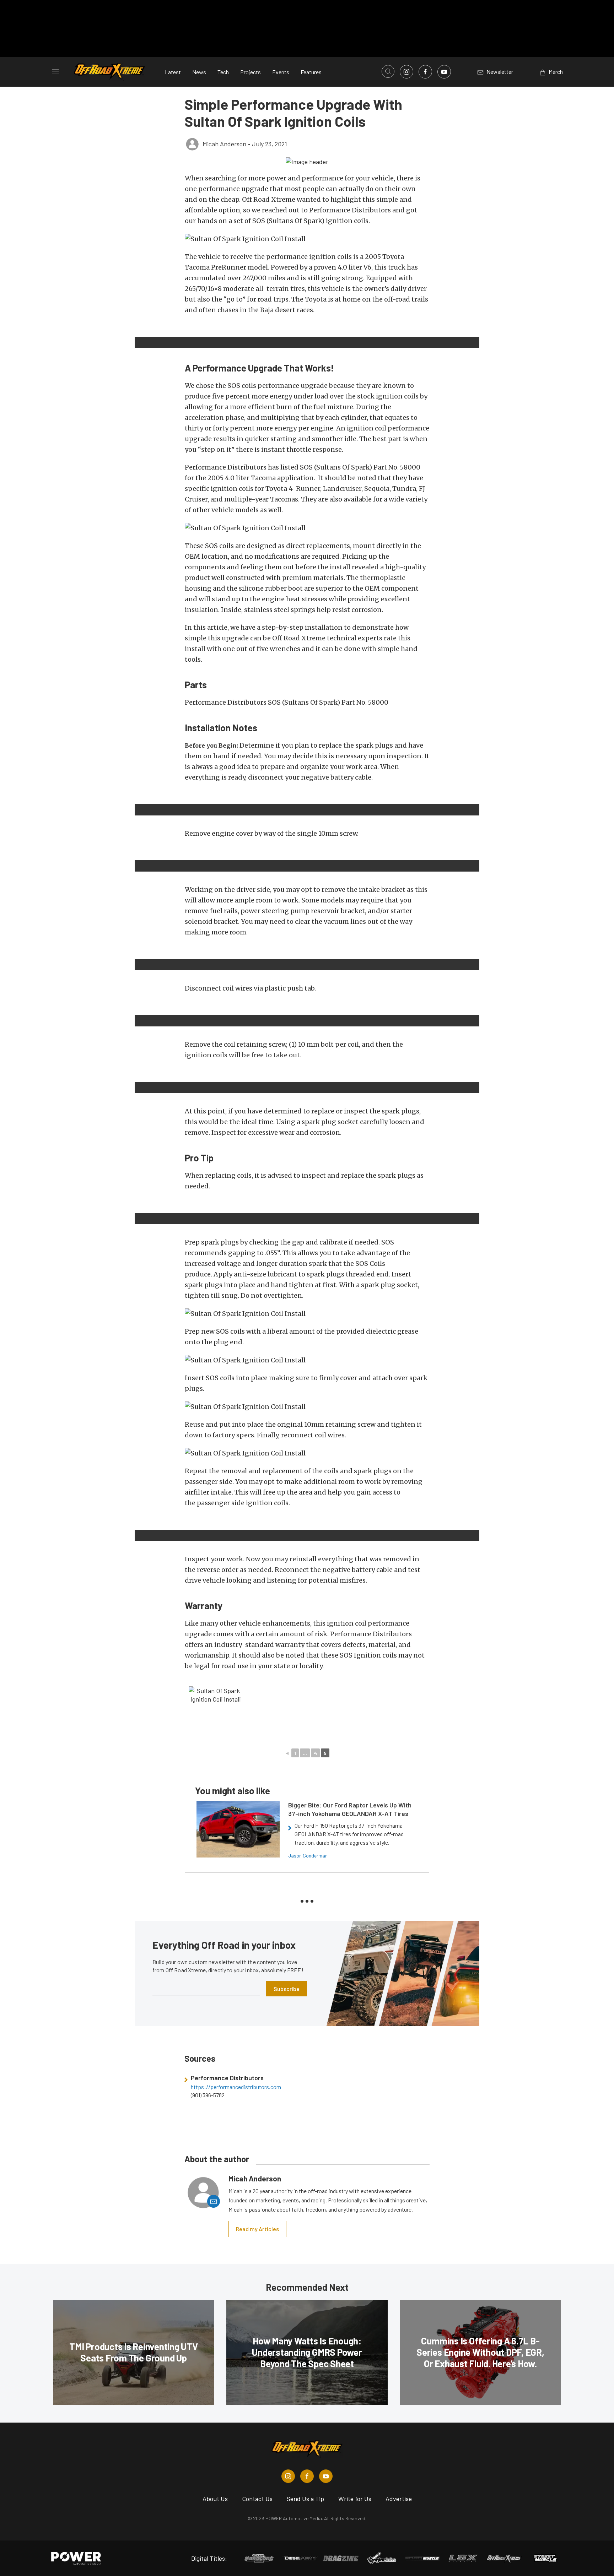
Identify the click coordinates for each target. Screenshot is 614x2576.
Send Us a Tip (305, 2499)
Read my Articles (257, 2229)
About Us (215, 2499)
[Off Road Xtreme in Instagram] (288, 2476)
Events (281, 72)
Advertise (399, 2499)
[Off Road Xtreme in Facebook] (307, 2476)
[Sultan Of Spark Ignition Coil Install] (215, 1713)
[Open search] (388, 71)
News (199, 72)
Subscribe (287, 1989)
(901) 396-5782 (208, 2095)
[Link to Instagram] (406, 72)
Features (311, 72)
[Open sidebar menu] (55, 72)
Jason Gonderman (308, 1856)
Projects (251, 72)
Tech (223, 72)
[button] (307, 161)
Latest (173, 72)
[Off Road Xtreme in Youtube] (326, 2476)
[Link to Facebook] (425, 72)
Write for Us (355, 2499)
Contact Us (257, 2499)
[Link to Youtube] (444, 72)
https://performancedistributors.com (236, 2087)
